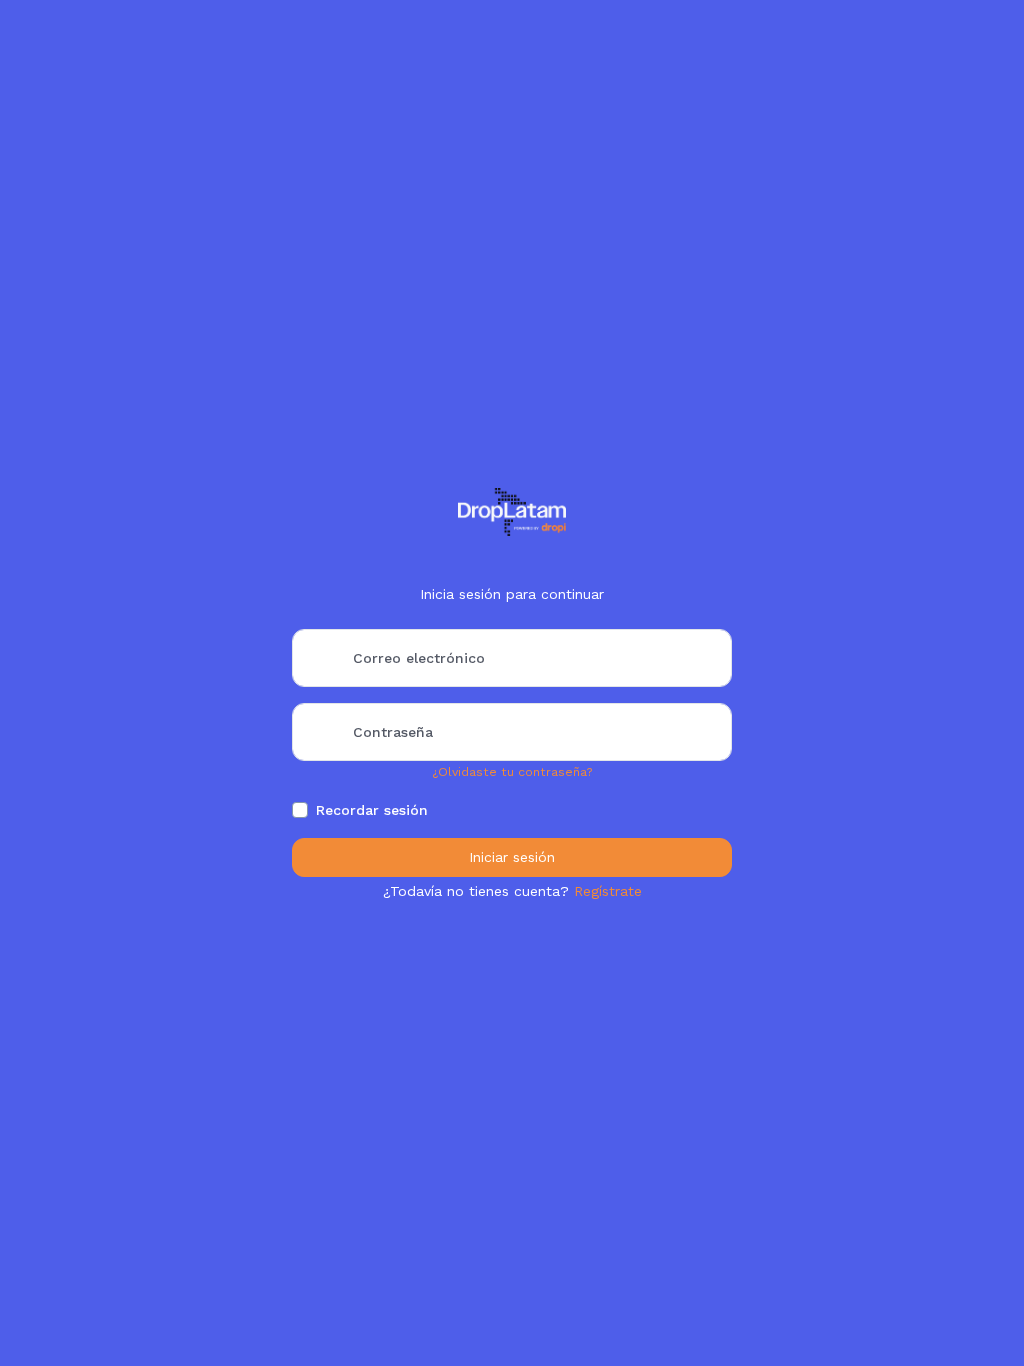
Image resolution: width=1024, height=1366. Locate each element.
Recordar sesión (372, 810)
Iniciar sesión (512, 857)
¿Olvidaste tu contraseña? (512, 772)
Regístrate (608, 891)
